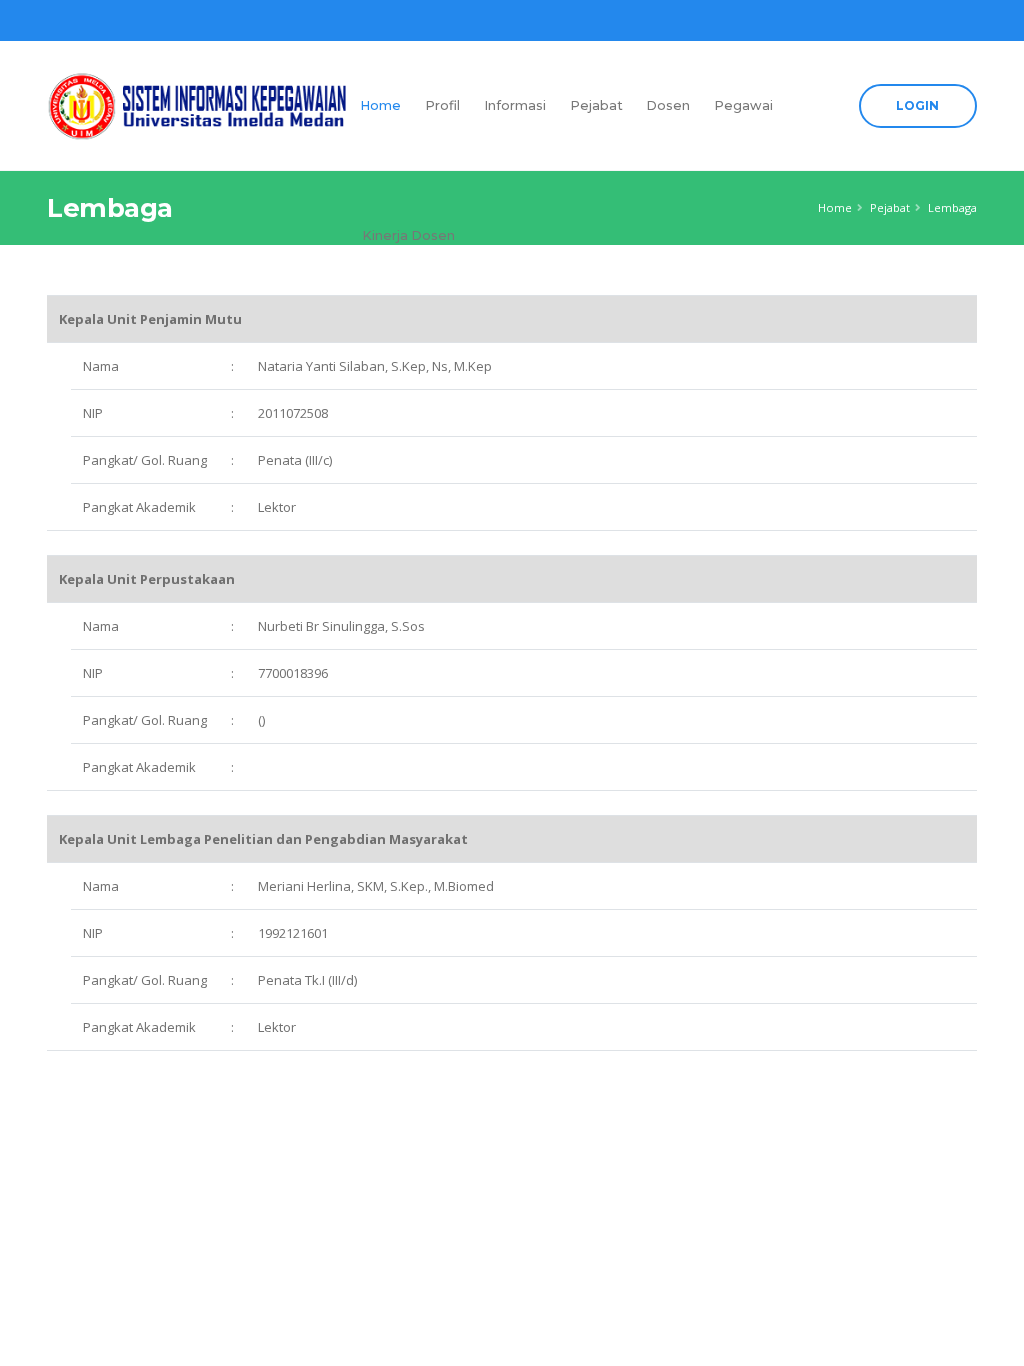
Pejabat (596, 105)
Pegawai (743, 105)
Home (380, 105)
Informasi (515, 105)
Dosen (668, 105)
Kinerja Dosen (408, 235)
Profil (442, 105)
